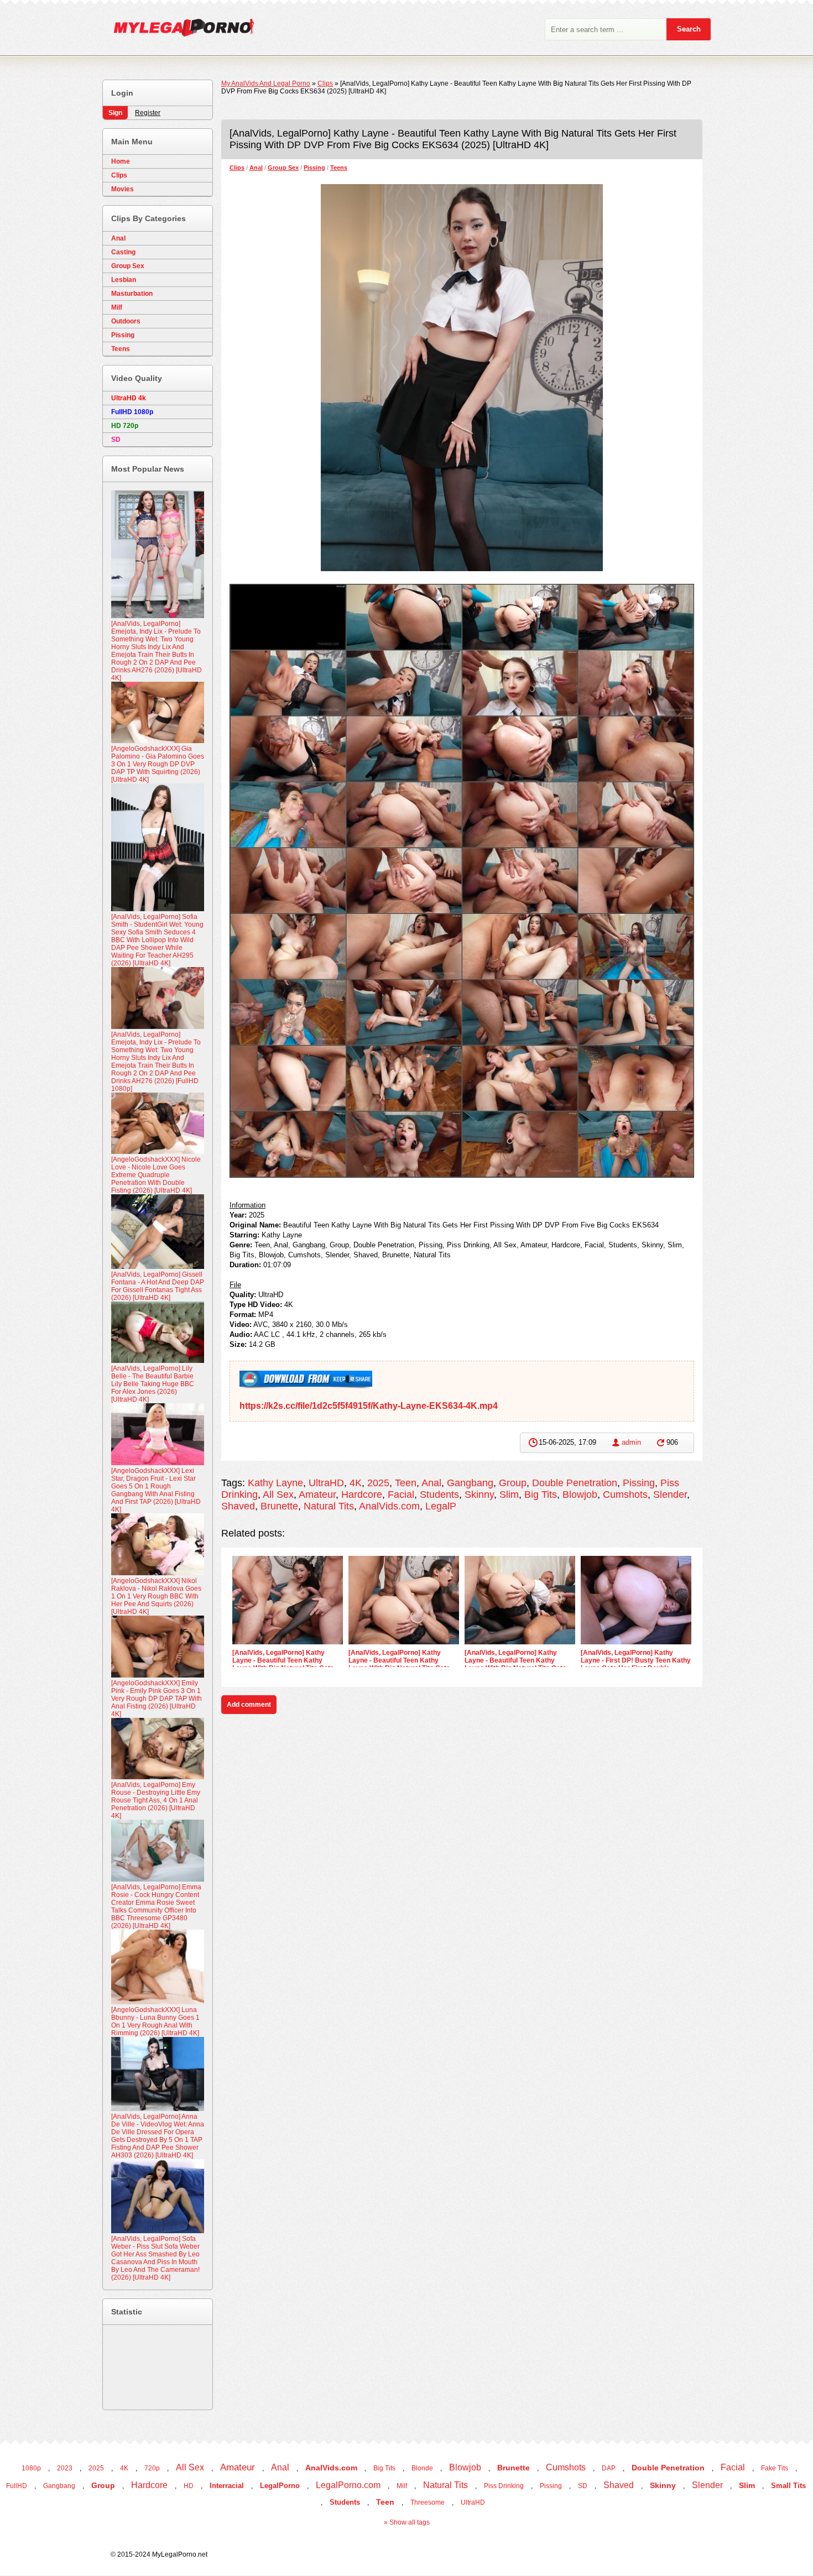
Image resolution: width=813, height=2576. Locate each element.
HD (189, 2486)
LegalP (441, 1506)
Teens (339, 168)
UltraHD (326, 1483)
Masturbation (132, 294)
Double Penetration (575, 1483)
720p (152, 2468)
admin (631, 1442)
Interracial (227, 2486)
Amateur (317, 1495)
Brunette (279, 1506)
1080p (31, 2468)
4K (356, 1483)
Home (121, 161)
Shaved (238, 1506)
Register (148, 113)
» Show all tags (407, 2522)
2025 (378, 1483)
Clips (237, 168)
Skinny (479, 1495)
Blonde (422, 2468)
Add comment (249, 1705)
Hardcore (362, 1495)
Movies (123, 189)
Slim (509, 1495)
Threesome (428, 2502)
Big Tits (541, 1495)
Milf (117, 307)
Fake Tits (775, 2468)
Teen (406, 1483)
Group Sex (283, 168)
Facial (401, 1495)
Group (513, 1483)
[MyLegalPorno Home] (178, 30)
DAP (609, 2468)
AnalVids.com (389, 1506)
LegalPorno (280, 2486)
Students (439, 1495)
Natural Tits (329, 1506)
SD (583, 2486)
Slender (670, 1495)
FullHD (17, 2486)
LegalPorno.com (348, 2485)
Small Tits (788, 2486)
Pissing (314, 168)
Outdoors (126, 321)
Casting (123, 252)
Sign (115, 113)
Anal (256, 168)
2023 (65, 2468)
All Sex (278, 1495)
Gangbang (470, 1483)
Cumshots (625, 1495)
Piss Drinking (504, 2486)
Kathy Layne (275, 1483)
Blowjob (580, 1495)
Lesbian (124, 280)
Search (689, 29)
